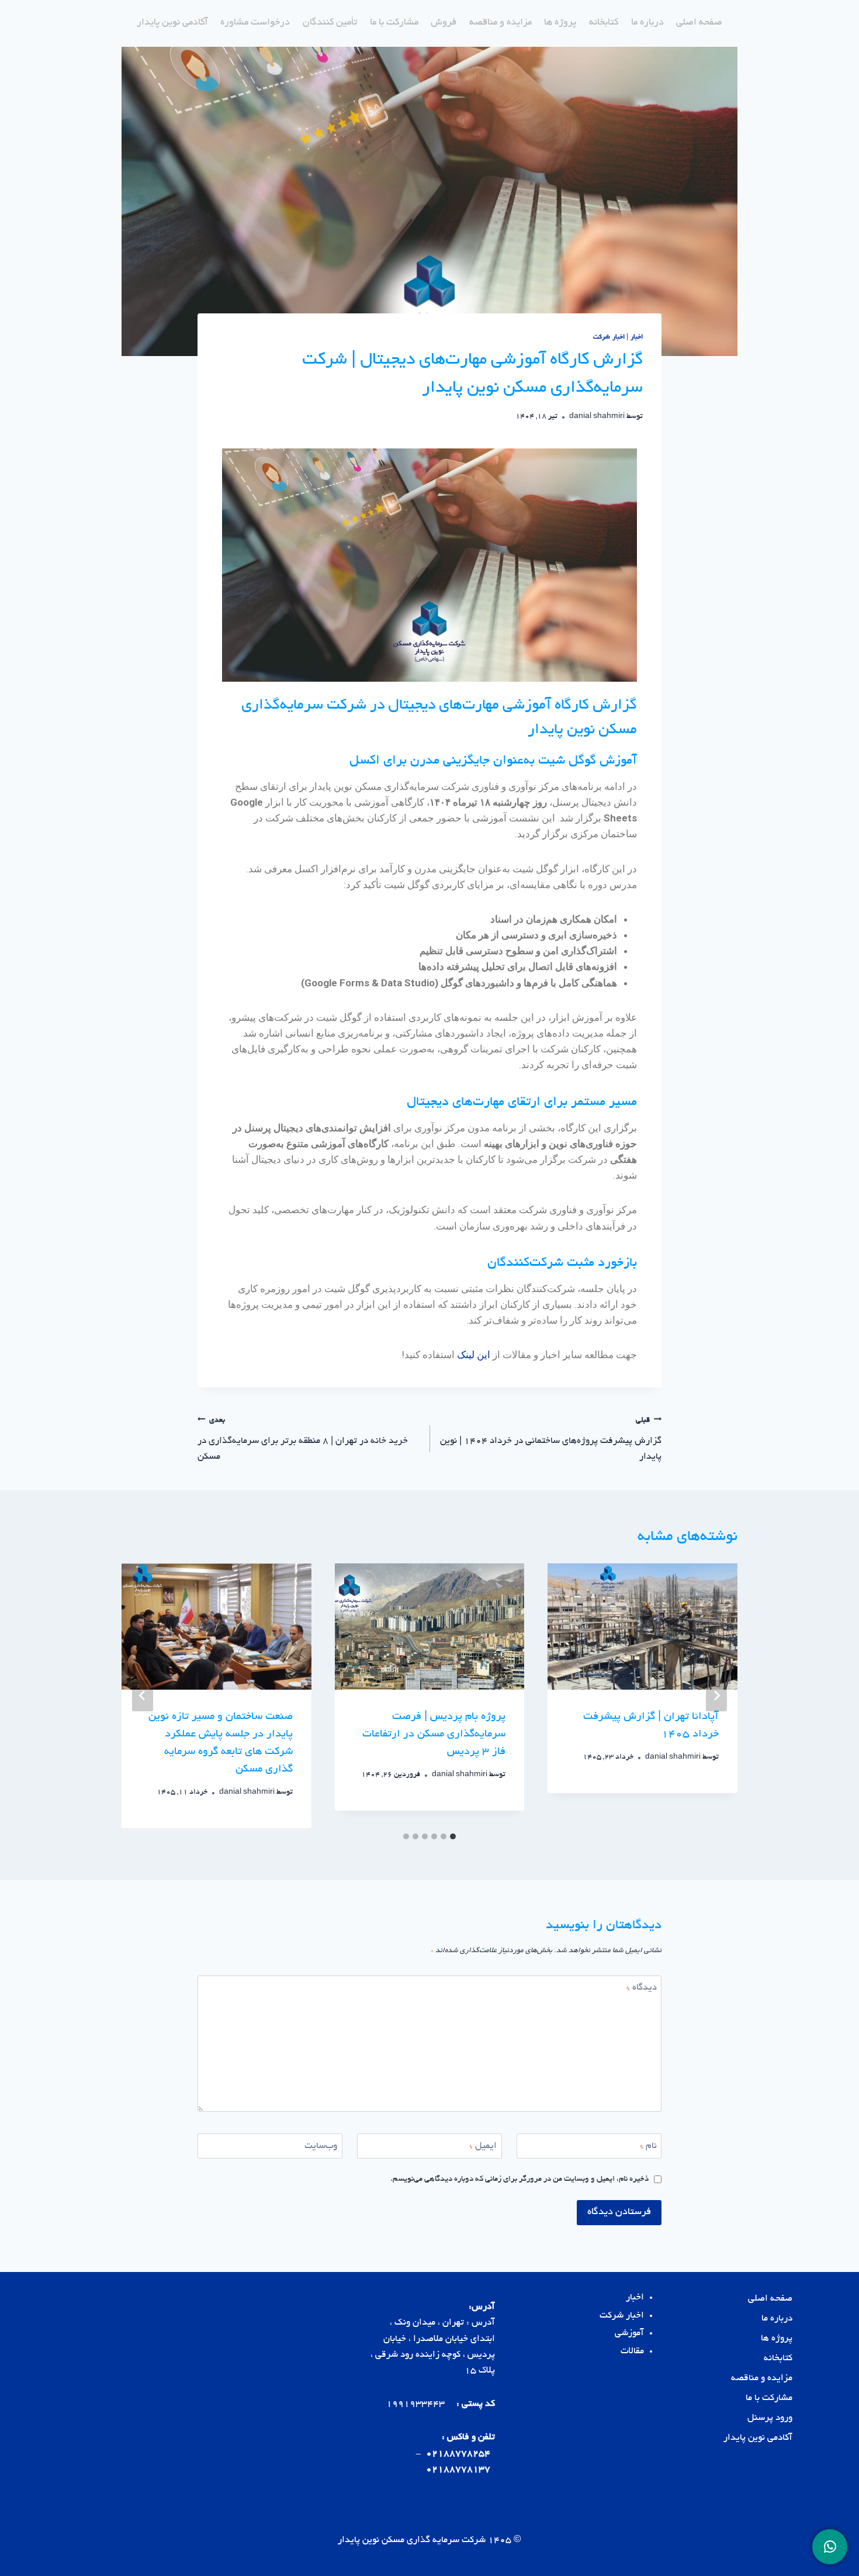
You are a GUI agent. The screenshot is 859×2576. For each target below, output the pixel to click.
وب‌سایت (321, 2147)
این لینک (474, 1355)
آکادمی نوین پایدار (172, 23)
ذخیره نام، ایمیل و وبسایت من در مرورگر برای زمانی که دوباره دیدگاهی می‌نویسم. (519, 2179)
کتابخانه (604, 23)
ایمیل (483, 2147)
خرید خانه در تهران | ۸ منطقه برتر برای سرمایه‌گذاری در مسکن (303, 1439)
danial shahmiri (597, 417)
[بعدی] (143, 1696)
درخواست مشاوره (255, 23)
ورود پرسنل (770, 2418)
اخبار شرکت (609, 337)
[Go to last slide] (716, 1696)
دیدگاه (642, 1988)
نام (648, 2147)
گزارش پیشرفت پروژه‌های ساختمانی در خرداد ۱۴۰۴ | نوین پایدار (551, 1439)
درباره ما (647, 23)
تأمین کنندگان (330, 23)
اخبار (637, 337)
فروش (444, 23)
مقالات (632, 2352)
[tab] (453, 1836)
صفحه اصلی (699, 23)
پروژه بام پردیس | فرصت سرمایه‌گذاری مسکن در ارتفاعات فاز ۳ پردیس (434, 1735)
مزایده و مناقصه (500, 23)
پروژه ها (560, 23)
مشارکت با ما (394, 23)
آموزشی (629, 2334)
